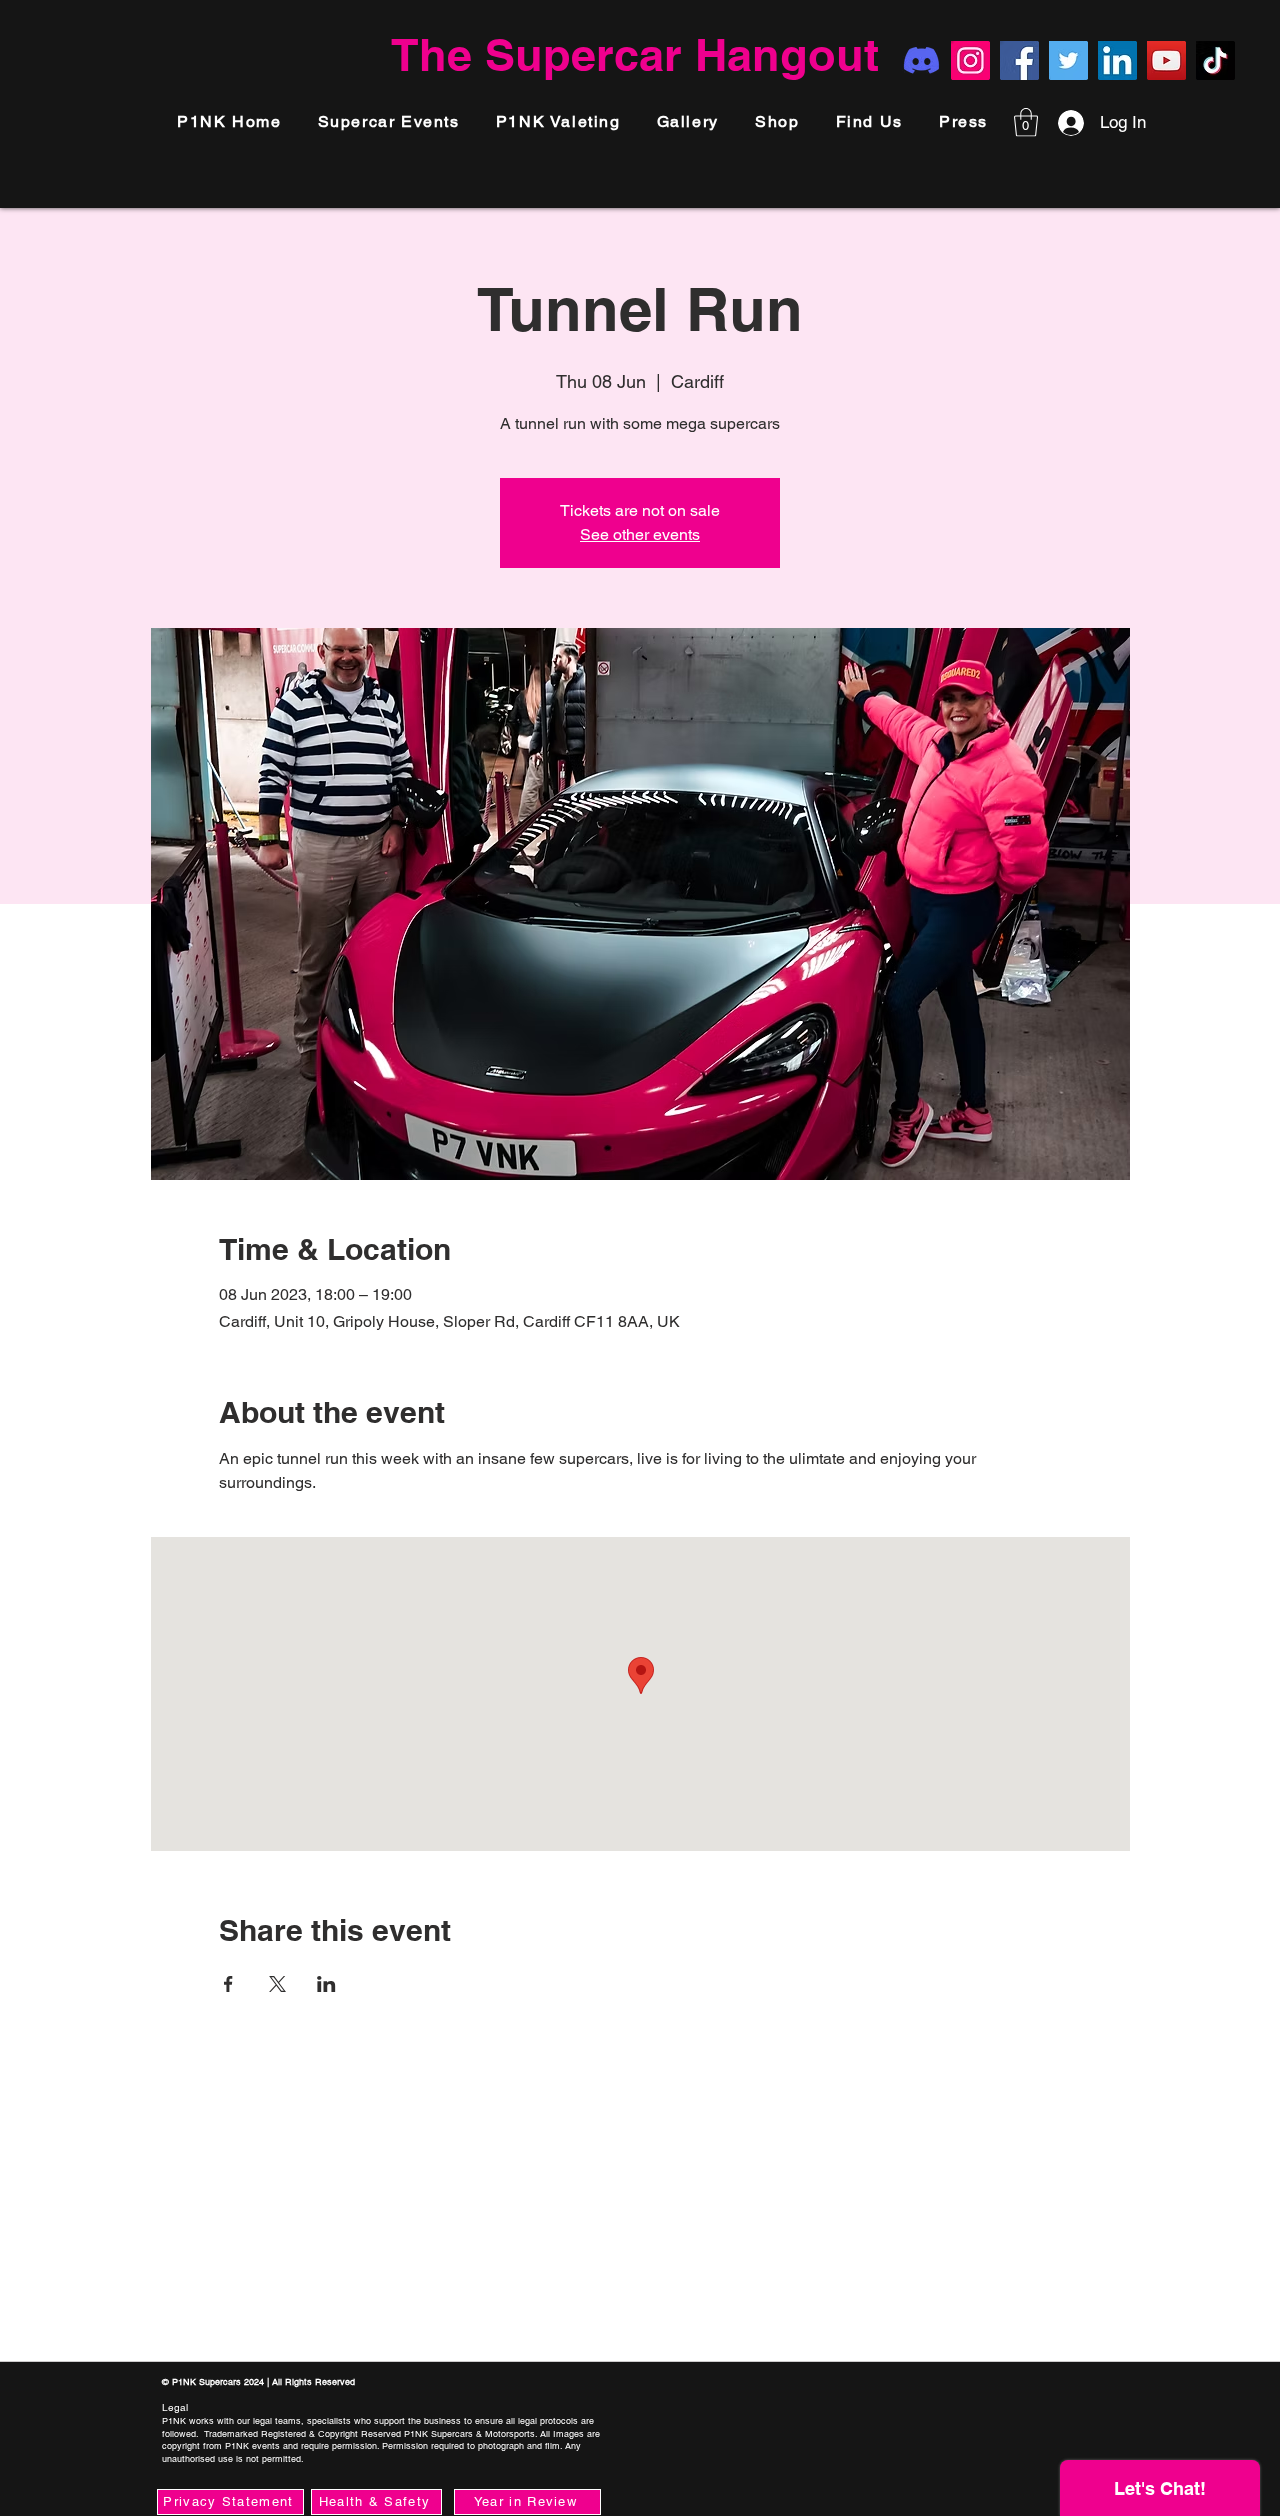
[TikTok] (1215, 60)
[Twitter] (1068, 60)
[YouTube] (1166, 60)
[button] (963, 122)
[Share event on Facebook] (228, 1984)
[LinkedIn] (1117, 60)
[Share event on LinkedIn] (326, 1984)
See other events (640, 534)
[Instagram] (970, 60)
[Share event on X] (277, 1984)
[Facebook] (1019, 60)
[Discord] (921, 60)
